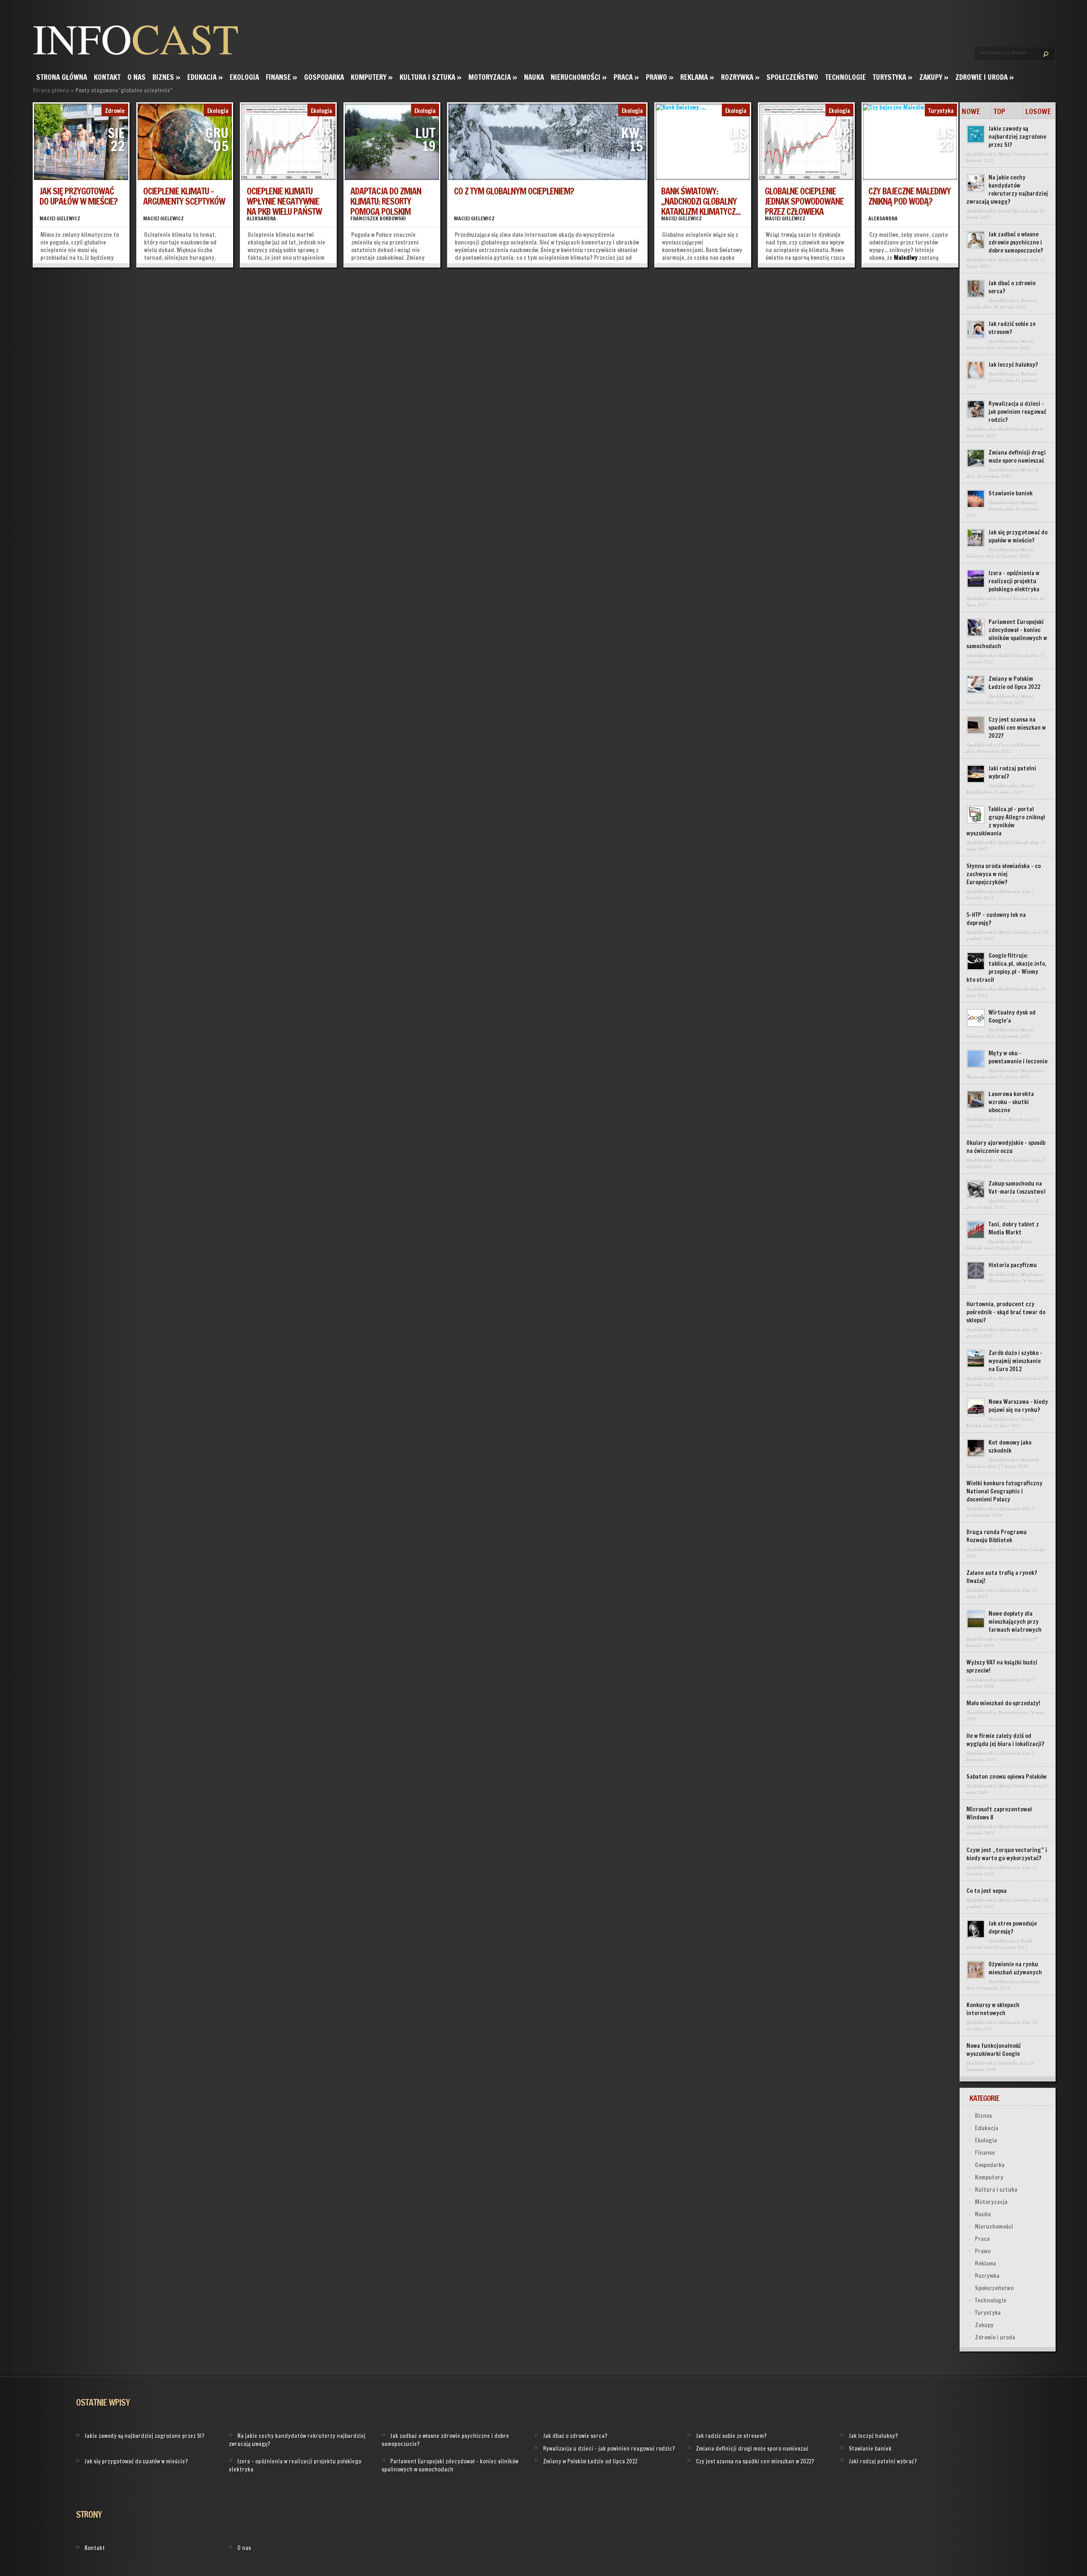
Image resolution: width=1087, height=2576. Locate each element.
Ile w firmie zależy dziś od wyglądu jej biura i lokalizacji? (1005, 1740)
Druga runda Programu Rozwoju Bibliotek (997, 1536)
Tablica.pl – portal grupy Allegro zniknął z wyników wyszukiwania (1006, 821)
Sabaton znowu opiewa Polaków (1007, 1777)
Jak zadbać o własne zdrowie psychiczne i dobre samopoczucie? (1016, 242)
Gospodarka (324, 77)
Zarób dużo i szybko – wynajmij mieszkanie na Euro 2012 (1015, 1361)
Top (1000, 111)
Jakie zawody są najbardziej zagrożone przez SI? (1017, 137)
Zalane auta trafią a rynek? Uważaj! (1002, 1577)
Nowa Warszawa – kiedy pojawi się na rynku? (1018, 1406)
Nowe (971, 111)
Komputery (372, 77)
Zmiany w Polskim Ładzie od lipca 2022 (1014, 683)
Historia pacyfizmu (1013, 1265)
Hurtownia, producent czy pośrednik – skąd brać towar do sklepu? (1006, 1312)
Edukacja (205, 77)
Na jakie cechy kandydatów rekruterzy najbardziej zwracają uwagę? (1007, 190)
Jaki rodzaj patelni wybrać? (1012, 772)
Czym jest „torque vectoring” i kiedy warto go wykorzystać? (1007, 1854)
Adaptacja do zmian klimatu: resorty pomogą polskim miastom (386, 206)
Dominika (1008, 1549)
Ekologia (244, 77)
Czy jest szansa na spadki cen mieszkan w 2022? (1017, 728)
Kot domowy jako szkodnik (1010, 1447)
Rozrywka (740, 77)
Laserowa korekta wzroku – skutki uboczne (1011, 1102)
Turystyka (893, 77)
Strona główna (62, 77)
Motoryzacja (493, 77)
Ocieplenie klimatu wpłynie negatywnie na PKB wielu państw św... (284, 206)
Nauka (534, 77)
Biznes (166, 77)
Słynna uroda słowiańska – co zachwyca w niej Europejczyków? (1004, 874)
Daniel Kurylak (1014, 211)
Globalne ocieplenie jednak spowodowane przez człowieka (804, 201)
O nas (137, 77)
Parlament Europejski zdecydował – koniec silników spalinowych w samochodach (1007, 634)
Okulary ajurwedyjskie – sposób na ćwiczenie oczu (1006, 1147)
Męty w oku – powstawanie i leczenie (1018, 1057)
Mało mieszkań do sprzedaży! (1003, 1703)
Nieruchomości (579, 77)
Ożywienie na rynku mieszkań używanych (1015, 1968)
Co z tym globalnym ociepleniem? (514, 191)
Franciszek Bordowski (378, 218)
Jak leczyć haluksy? (1013, 365)
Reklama (697, 77)
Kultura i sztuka (431, 77)
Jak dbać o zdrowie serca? (1012, 287)
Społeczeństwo (792, 77)
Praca (626, 77)
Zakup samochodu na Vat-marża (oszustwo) (1017, 1188)
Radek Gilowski (1014, 260)
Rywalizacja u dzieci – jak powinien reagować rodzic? (1017, 412)
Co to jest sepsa (987, 1891)
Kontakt (107, 77)
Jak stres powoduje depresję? (1013, 1928)
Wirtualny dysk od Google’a (1012, 1017)
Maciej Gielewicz (60, 218)
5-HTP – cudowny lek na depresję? (996, 919)
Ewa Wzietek (1011, 1119)
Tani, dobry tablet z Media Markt (1014, 1228)
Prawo (660, 77)
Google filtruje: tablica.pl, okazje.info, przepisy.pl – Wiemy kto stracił (1007, 968)
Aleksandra (261, 218)
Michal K (1030, 470)
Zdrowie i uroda (985, 77)
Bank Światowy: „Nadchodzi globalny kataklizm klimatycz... (701, 201)
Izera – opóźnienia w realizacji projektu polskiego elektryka (1014, 581)
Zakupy (934, 77)
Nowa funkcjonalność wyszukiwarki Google (994, 2050)
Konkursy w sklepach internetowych (993, 2009)
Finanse (282, 77)
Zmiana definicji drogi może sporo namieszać (1017, 457)
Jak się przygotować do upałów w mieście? (78, 196)
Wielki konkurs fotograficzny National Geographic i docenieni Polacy (1004, 1491)
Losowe (1038, 111)
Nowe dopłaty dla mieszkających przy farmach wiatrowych (1015, 1622)
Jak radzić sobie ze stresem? (1012, 328)
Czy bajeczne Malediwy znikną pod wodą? (910, 196)
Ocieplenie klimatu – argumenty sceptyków (184, 196)
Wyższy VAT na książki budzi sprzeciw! (1002, 1666)
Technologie (845, 77)
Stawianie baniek (1011, 493)
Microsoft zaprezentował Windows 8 (999, 1813)
